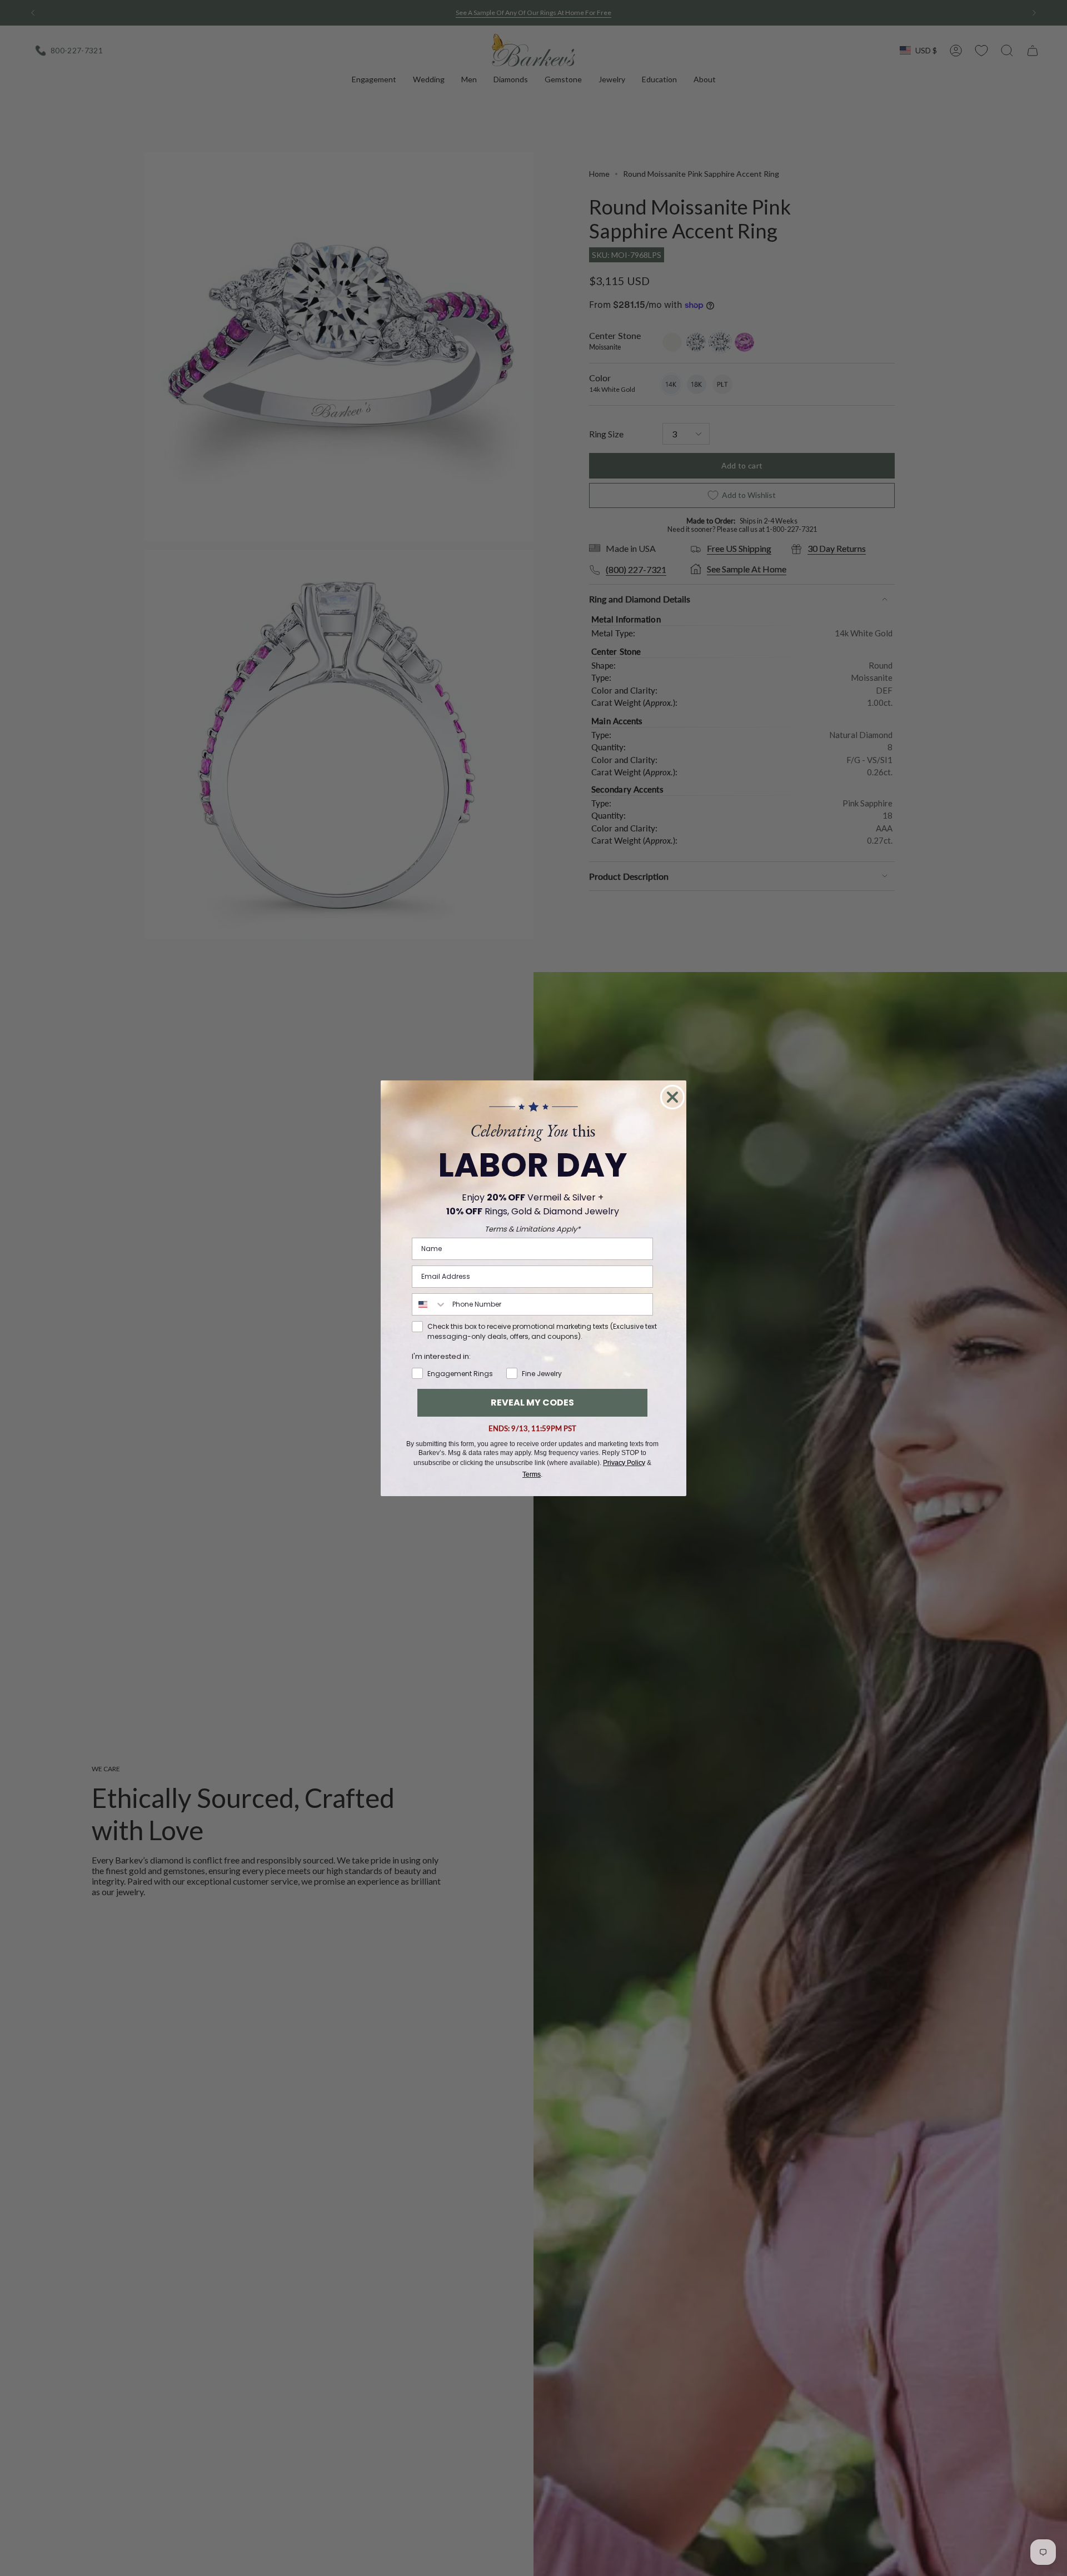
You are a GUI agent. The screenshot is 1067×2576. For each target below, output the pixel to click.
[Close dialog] (672, 1097)
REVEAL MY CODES (532, 1402)
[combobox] (430, 1304)
